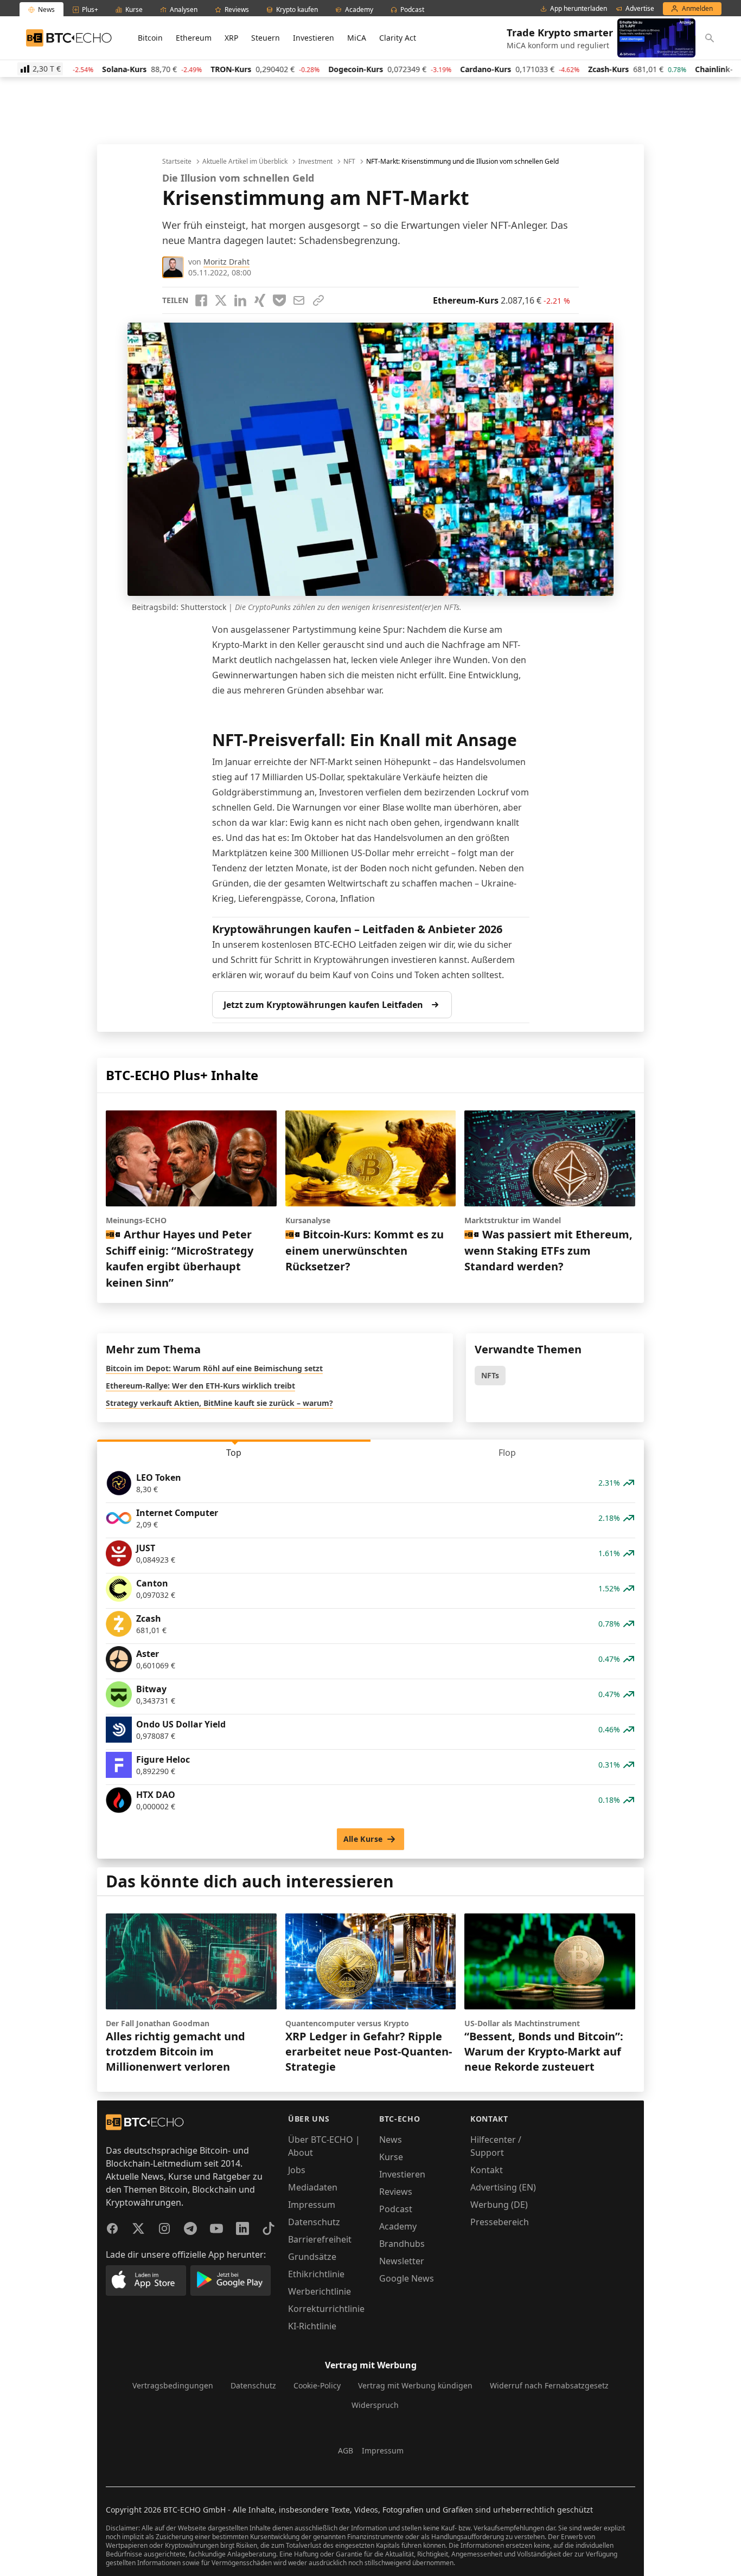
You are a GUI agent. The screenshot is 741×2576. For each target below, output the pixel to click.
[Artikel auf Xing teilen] (260, 300)
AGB (346, 2450)
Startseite (177, 162)
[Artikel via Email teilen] (299, 300)
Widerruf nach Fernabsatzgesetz (549, 2385)
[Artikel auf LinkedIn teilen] (240, 300)
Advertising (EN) (503, 2187)
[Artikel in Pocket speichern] (279, 300)
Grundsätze (312, 2257)
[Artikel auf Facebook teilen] (201, 300)
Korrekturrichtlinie (326, 2309)
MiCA (357, 38)
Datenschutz (314, 2222)
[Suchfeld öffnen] (710, 38)
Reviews (396, 2192)
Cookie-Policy (317, 2385)
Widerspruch (375, 2405)
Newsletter (402, 2261)
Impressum (312, 2205)
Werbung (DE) (499, 2205)
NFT (349, 162)
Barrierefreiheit (320, 2239)
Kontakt (487, 2170)
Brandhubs (402, 2244)
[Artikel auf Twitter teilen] (221, 300)
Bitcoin (150, 38)
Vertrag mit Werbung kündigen (415, 2385)
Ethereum (194, 38)
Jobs (297, 2170)
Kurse (391, 2157)
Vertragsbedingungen (173, 2385)
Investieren (314, 38)
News (391, 2140)
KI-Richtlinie (312, 2326)
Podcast (396, 2209)
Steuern (266, 38)
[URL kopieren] (318, 300)
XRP (231, 38)
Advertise (640, 9)
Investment (315, 162)
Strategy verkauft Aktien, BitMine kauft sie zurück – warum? (219, 1403)
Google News (407, 2278)
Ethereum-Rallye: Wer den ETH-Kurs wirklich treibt (200, 1386)
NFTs (490, 1375)
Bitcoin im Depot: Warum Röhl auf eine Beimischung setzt (214, 1368)
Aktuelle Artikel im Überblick (245, 162)
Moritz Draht (226, 262)
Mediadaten (313, 2187)
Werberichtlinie (320, 2291)
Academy (398, 2226)
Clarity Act (398, 38)
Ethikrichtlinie (316, 2274)
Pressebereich (500, 2222)
